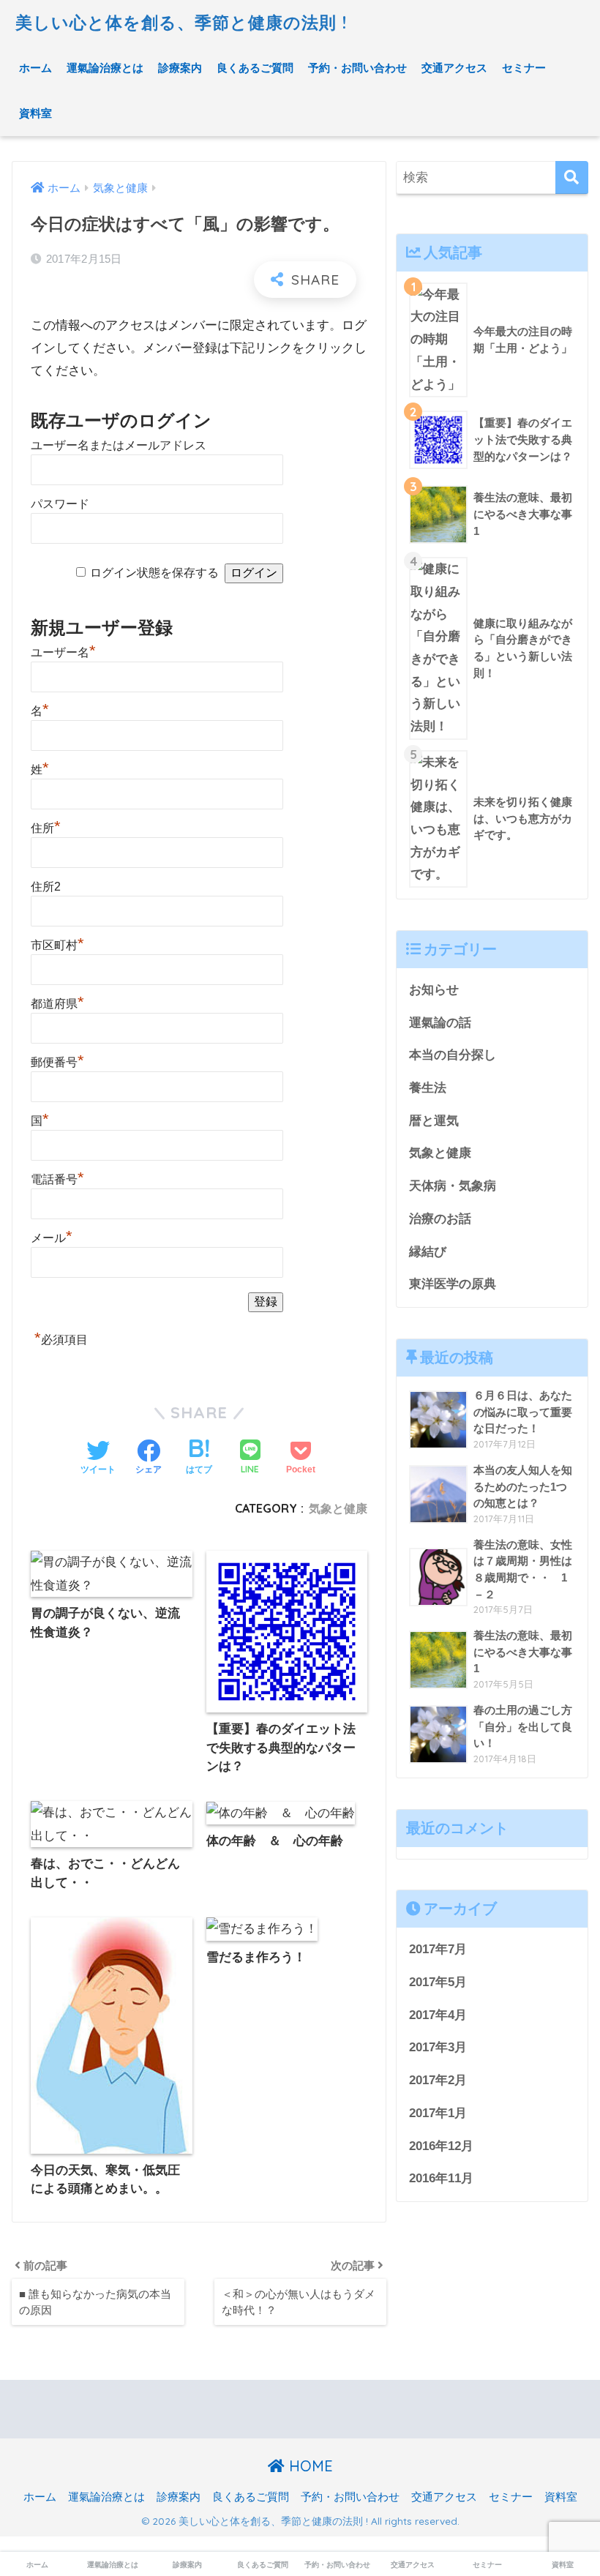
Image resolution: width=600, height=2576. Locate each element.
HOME (309, 2466)
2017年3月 (438, 2047)
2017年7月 (438, 1949)
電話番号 (57, 1179)
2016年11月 (441, 2178)
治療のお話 (440, 1219)
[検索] (572, 177)
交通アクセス (454, 68)
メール (52, 1238)
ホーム (35, 68)
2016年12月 (441, 2146)
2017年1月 (438, 2113)
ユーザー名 (63, 652)
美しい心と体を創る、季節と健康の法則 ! (181, 22)
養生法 (428, 1088)
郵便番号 (57, 1062)
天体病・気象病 (453, 1186)
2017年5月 (438, 1982)
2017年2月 (438, 2080)
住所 (46, 828)
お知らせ (434, 990)
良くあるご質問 (255, 68)
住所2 (46, 887)
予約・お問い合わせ (357, 68)
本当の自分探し (453, 1055)
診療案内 (180, 68)
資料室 (35, 113)
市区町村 (57, 945)
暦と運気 (434, 1121)
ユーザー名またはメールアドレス (119, 445)
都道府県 (57, 1004)
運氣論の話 (440, 1023)
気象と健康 (338, 1508)
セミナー (524, 68)
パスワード (60, 504)
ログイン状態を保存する (154, 573)
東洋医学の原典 (453, 1284)
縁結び (428, 1252)
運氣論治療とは (105, 68)
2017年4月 (438, 2015)
